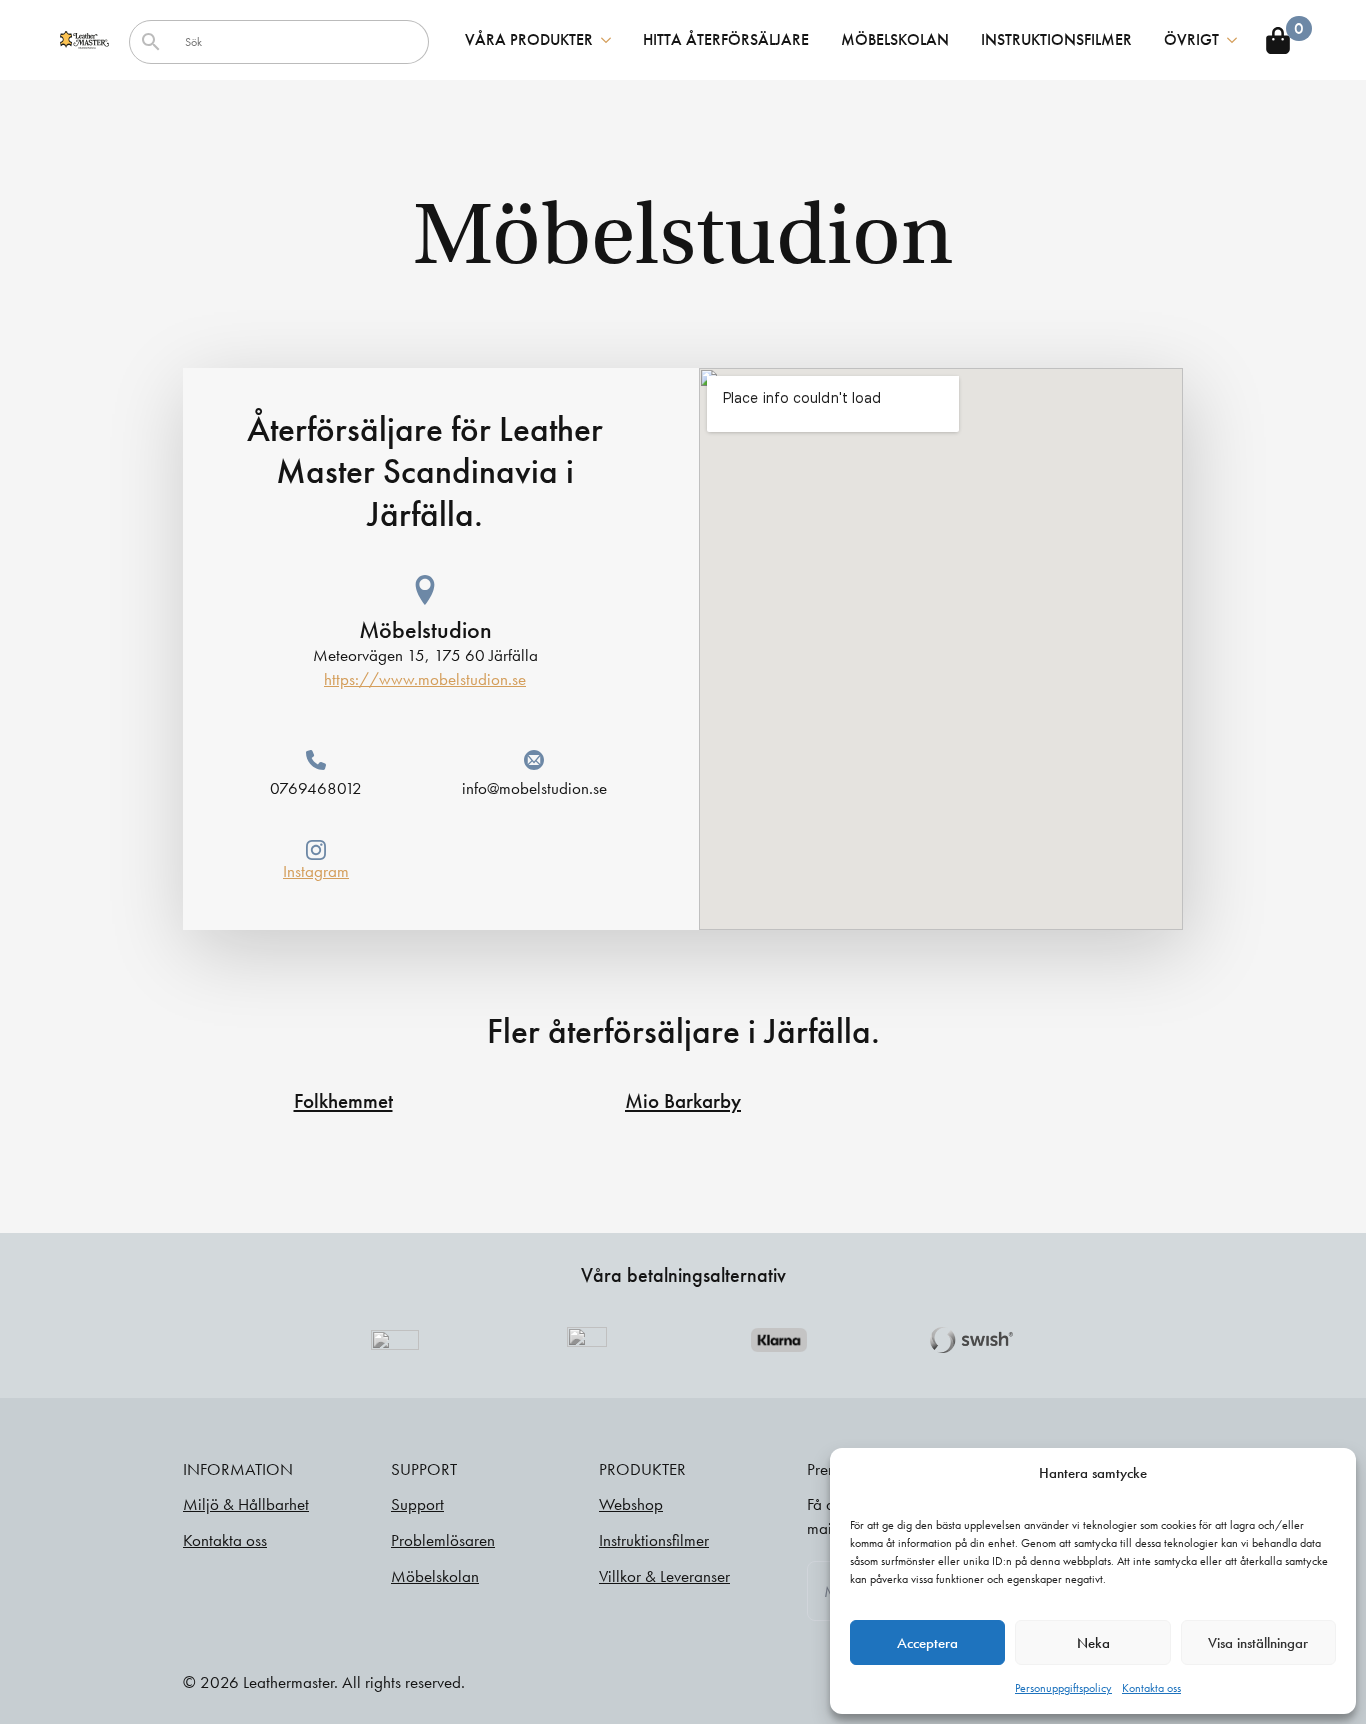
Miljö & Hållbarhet (246, 1504)
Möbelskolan (895, 39)
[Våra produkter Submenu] (610, 40)
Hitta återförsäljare (726, 39)
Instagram (316, 871)
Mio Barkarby (683, 1101)
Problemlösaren (443, 1540)
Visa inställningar (1258, 1643)
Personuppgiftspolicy (1063, 1688)
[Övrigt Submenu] (1236, 40)
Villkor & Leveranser (664, 1576)
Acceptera (927, 1643)
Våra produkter (529, 39)
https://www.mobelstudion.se (425, 679)
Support (417, 1504)
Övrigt (1191, 39)
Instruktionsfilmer (1056, 39)
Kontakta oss (1151, 1688)
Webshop (631, 1504)
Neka (1093, 1643)
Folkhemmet (343, 1101)
